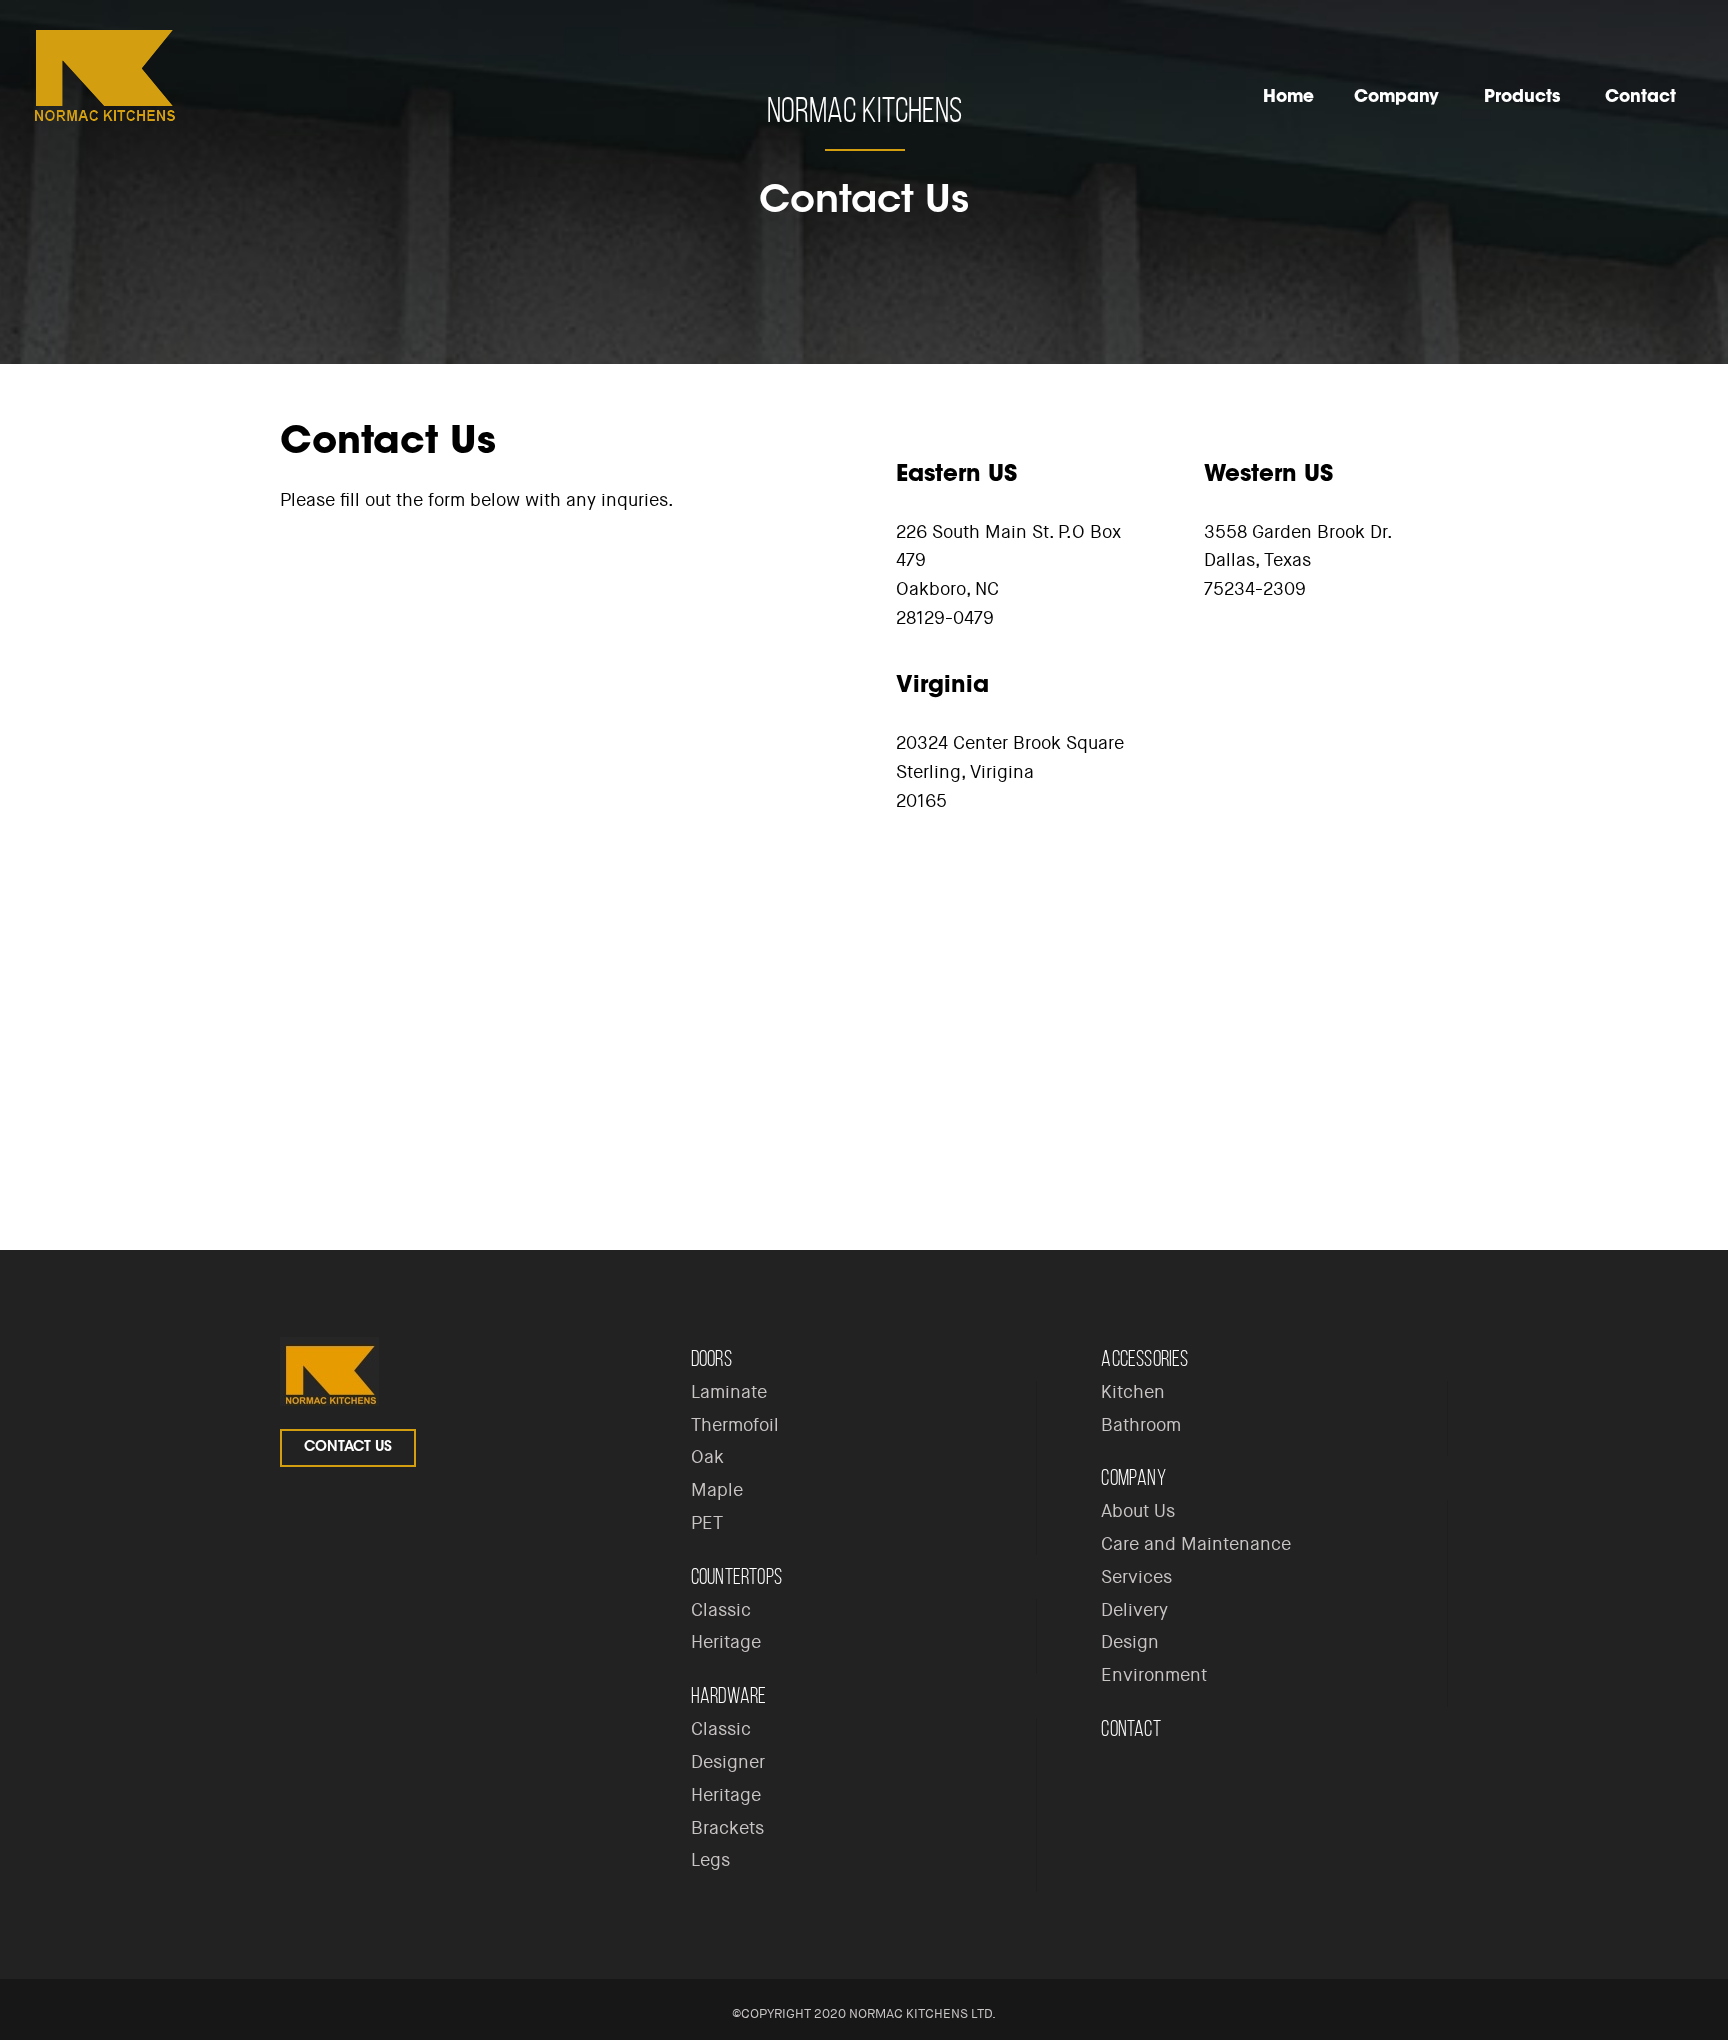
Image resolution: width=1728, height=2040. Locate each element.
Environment (1154, 1675)
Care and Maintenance (1196, 1544)
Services (1136, 1577)
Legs (710, 1860)
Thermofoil (735, 1425)
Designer (728, 1762)
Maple (717, 1490)
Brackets (727, 1828)
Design (1130, 1642)
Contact (1130, 1728)
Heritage (726, 1642)
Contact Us (348, 1448)
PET (707, 1523)
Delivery (1134, 1610)
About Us (1138, 1511)
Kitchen (1133, 1392)
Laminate (729, 1392)
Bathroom (1141, 1425)
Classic (721, 1610)
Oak (707, 1457)
